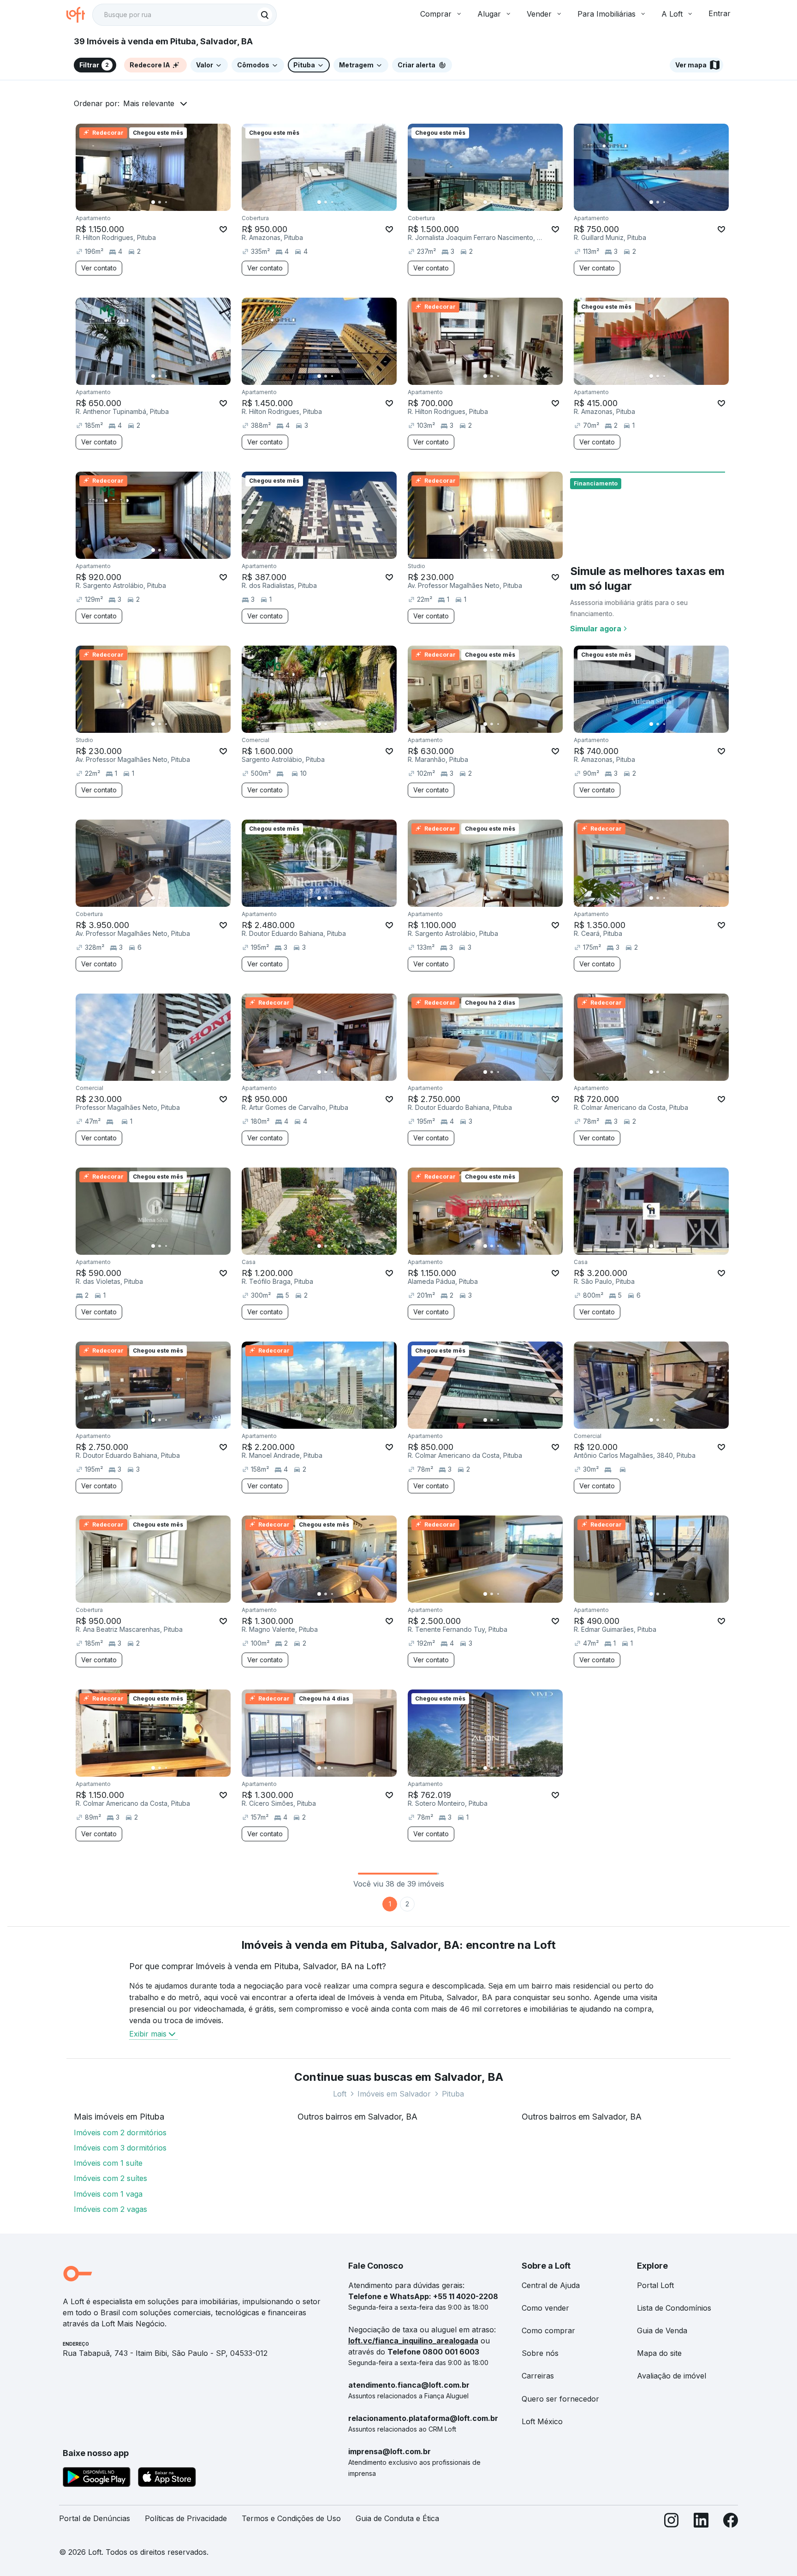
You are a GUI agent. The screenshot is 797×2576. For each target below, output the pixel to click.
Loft (340, 2094)
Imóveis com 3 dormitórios (120, 2148)
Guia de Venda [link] (662, 2330)
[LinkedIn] (701, 2522)
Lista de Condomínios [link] (674, 2308)
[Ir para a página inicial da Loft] (79, 15)
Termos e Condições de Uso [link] (291, 2518)
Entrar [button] (720, 13)
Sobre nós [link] (540, 2353)
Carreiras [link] (538, 2376)
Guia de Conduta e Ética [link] (397, 2518)
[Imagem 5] (179, 202)
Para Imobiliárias (607, 14)
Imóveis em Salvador (394, 2094)
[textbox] (184, 15)
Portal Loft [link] (655, 2285)
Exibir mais (148, 2034)
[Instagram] (672, 2522)
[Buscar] (265, 15)
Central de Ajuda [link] (551, 2285)
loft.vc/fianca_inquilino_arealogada (413, 2341)
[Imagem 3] (166, 202)
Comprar (436, 14)
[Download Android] (97, 2479)
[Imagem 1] (153, 202)
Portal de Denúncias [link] (95, 2518)
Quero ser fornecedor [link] (560, 2399)
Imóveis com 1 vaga (108, 2194)
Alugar (489, 14)
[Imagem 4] (172, 202)
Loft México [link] (542, 2421)
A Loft (672, 14)
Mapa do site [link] (659, 2353)
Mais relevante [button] (149, 103)
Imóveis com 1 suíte (108, 2163)
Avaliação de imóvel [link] (672, 2376)
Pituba (453, 2094)
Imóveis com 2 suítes (110, 2178)
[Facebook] (731, 2522)
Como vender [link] (545, 2308)
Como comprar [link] (548, 2330)
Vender (539, 14)
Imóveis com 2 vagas (110, 2209)
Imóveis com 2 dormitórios (120, 2133)
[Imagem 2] (160, 202)
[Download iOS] (167, 2479)
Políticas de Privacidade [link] (186, 2518)
